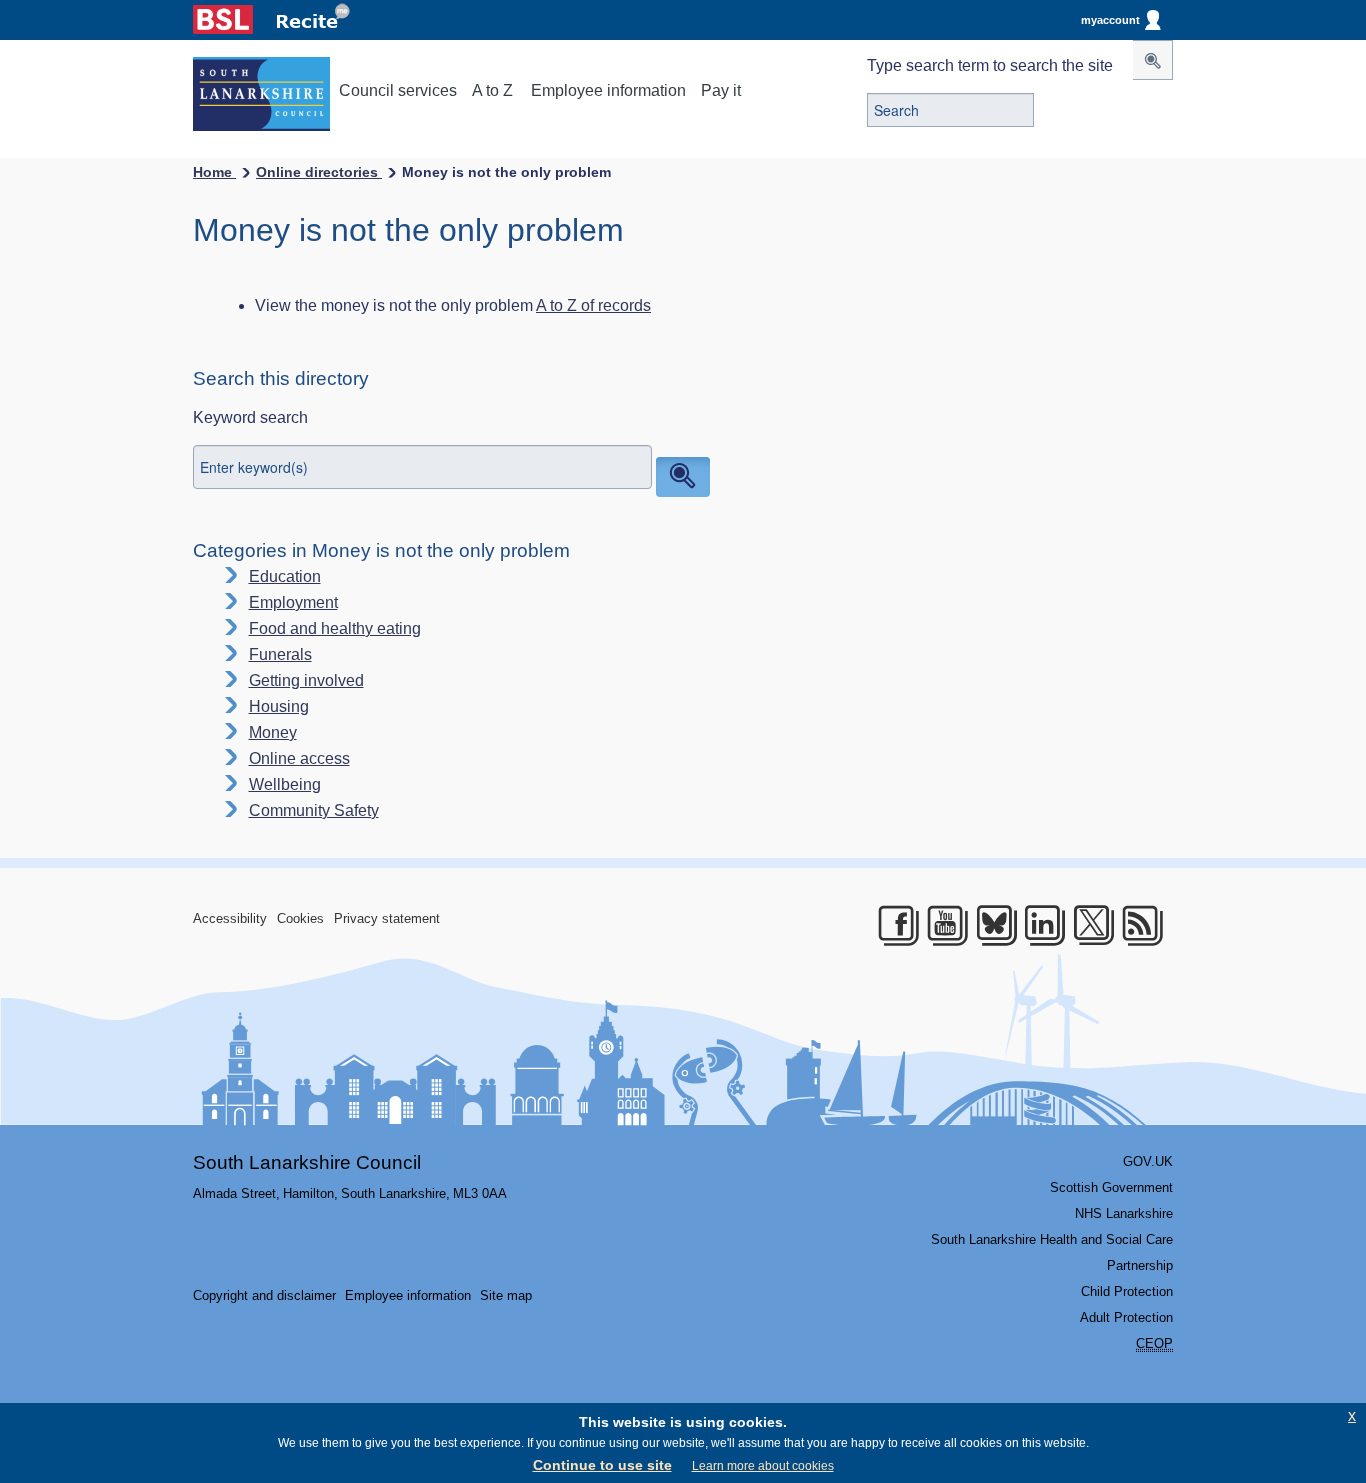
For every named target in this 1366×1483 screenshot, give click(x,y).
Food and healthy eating (335, 628)
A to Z (492, 90)
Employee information (608, 90)
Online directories (319, 172)
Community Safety (314, 810)
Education (285, 576)
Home (214, 172)
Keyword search (250, 417)
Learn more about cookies (763, 1466)
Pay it (721, 90)
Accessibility (230, 918)
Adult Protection (1126, 1317)
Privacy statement (387, 918)
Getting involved (306, 680)
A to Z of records (593, 305)
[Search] (1153, 60)
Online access (299, 758)
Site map (506, 1295)
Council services (398, 90)
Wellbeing (285, 784)
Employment (293, 602)
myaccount (1110, 20)
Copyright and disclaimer (264, 1295)
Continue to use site (602, 1465)
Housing (279, 706)
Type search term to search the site (990, 65)
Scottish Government (1111, 1187)
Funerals (280, 654)
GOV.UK (1148, 1161)
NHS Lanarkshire (1124, 1213)
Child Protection (1127, 1291)
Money (273, 732)
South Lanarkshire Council (307, 1162)
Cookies (300, 918)
